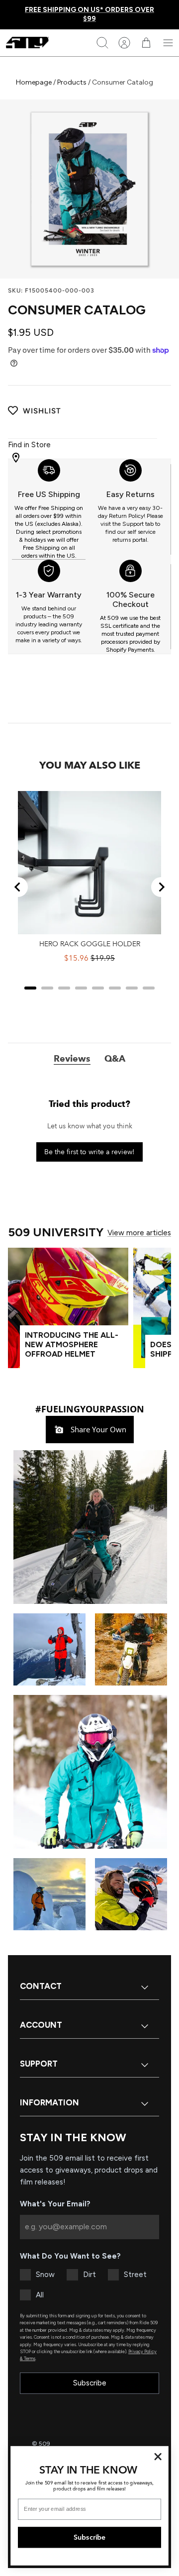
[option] (89, 189)
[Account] (124, 43)
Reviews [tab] (72, 1059)
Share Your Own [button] (97, 1429)
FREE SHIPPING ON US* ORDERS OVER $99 (89, 14)
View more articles (139, 1233)
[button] (89, 1526)
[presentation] (49, 509)
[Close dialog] (158, 2457)
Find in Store (29, 445)
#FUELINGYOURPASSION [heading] (90, 1409)
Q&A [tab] (115, 1059)
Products (72, 82)
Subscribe (90, 2383)
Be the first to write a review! (89, 1152)
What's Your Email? (55, 2204)
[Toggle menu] (168, 43)
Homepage (35, 82)
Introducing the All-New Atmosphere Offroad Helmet (72, 1344)
